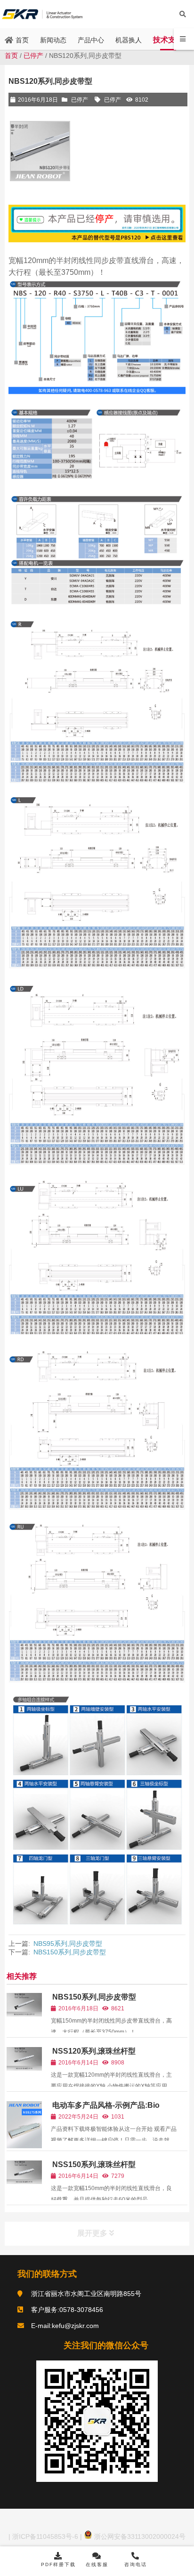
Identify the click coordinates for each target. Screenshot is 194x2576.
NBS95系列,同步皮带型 (68, 1944)
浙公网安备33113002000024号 (139, 2536)
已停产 (33, 56)
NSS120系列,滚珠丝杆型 (94, 2051)
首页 (11, 56)
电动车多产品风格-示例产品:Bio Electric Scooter (105, 2109)
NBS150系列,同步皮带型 (70, 1952)
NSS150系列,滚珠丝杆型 (94, 2164)
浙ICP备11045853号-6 (44, 2536)
